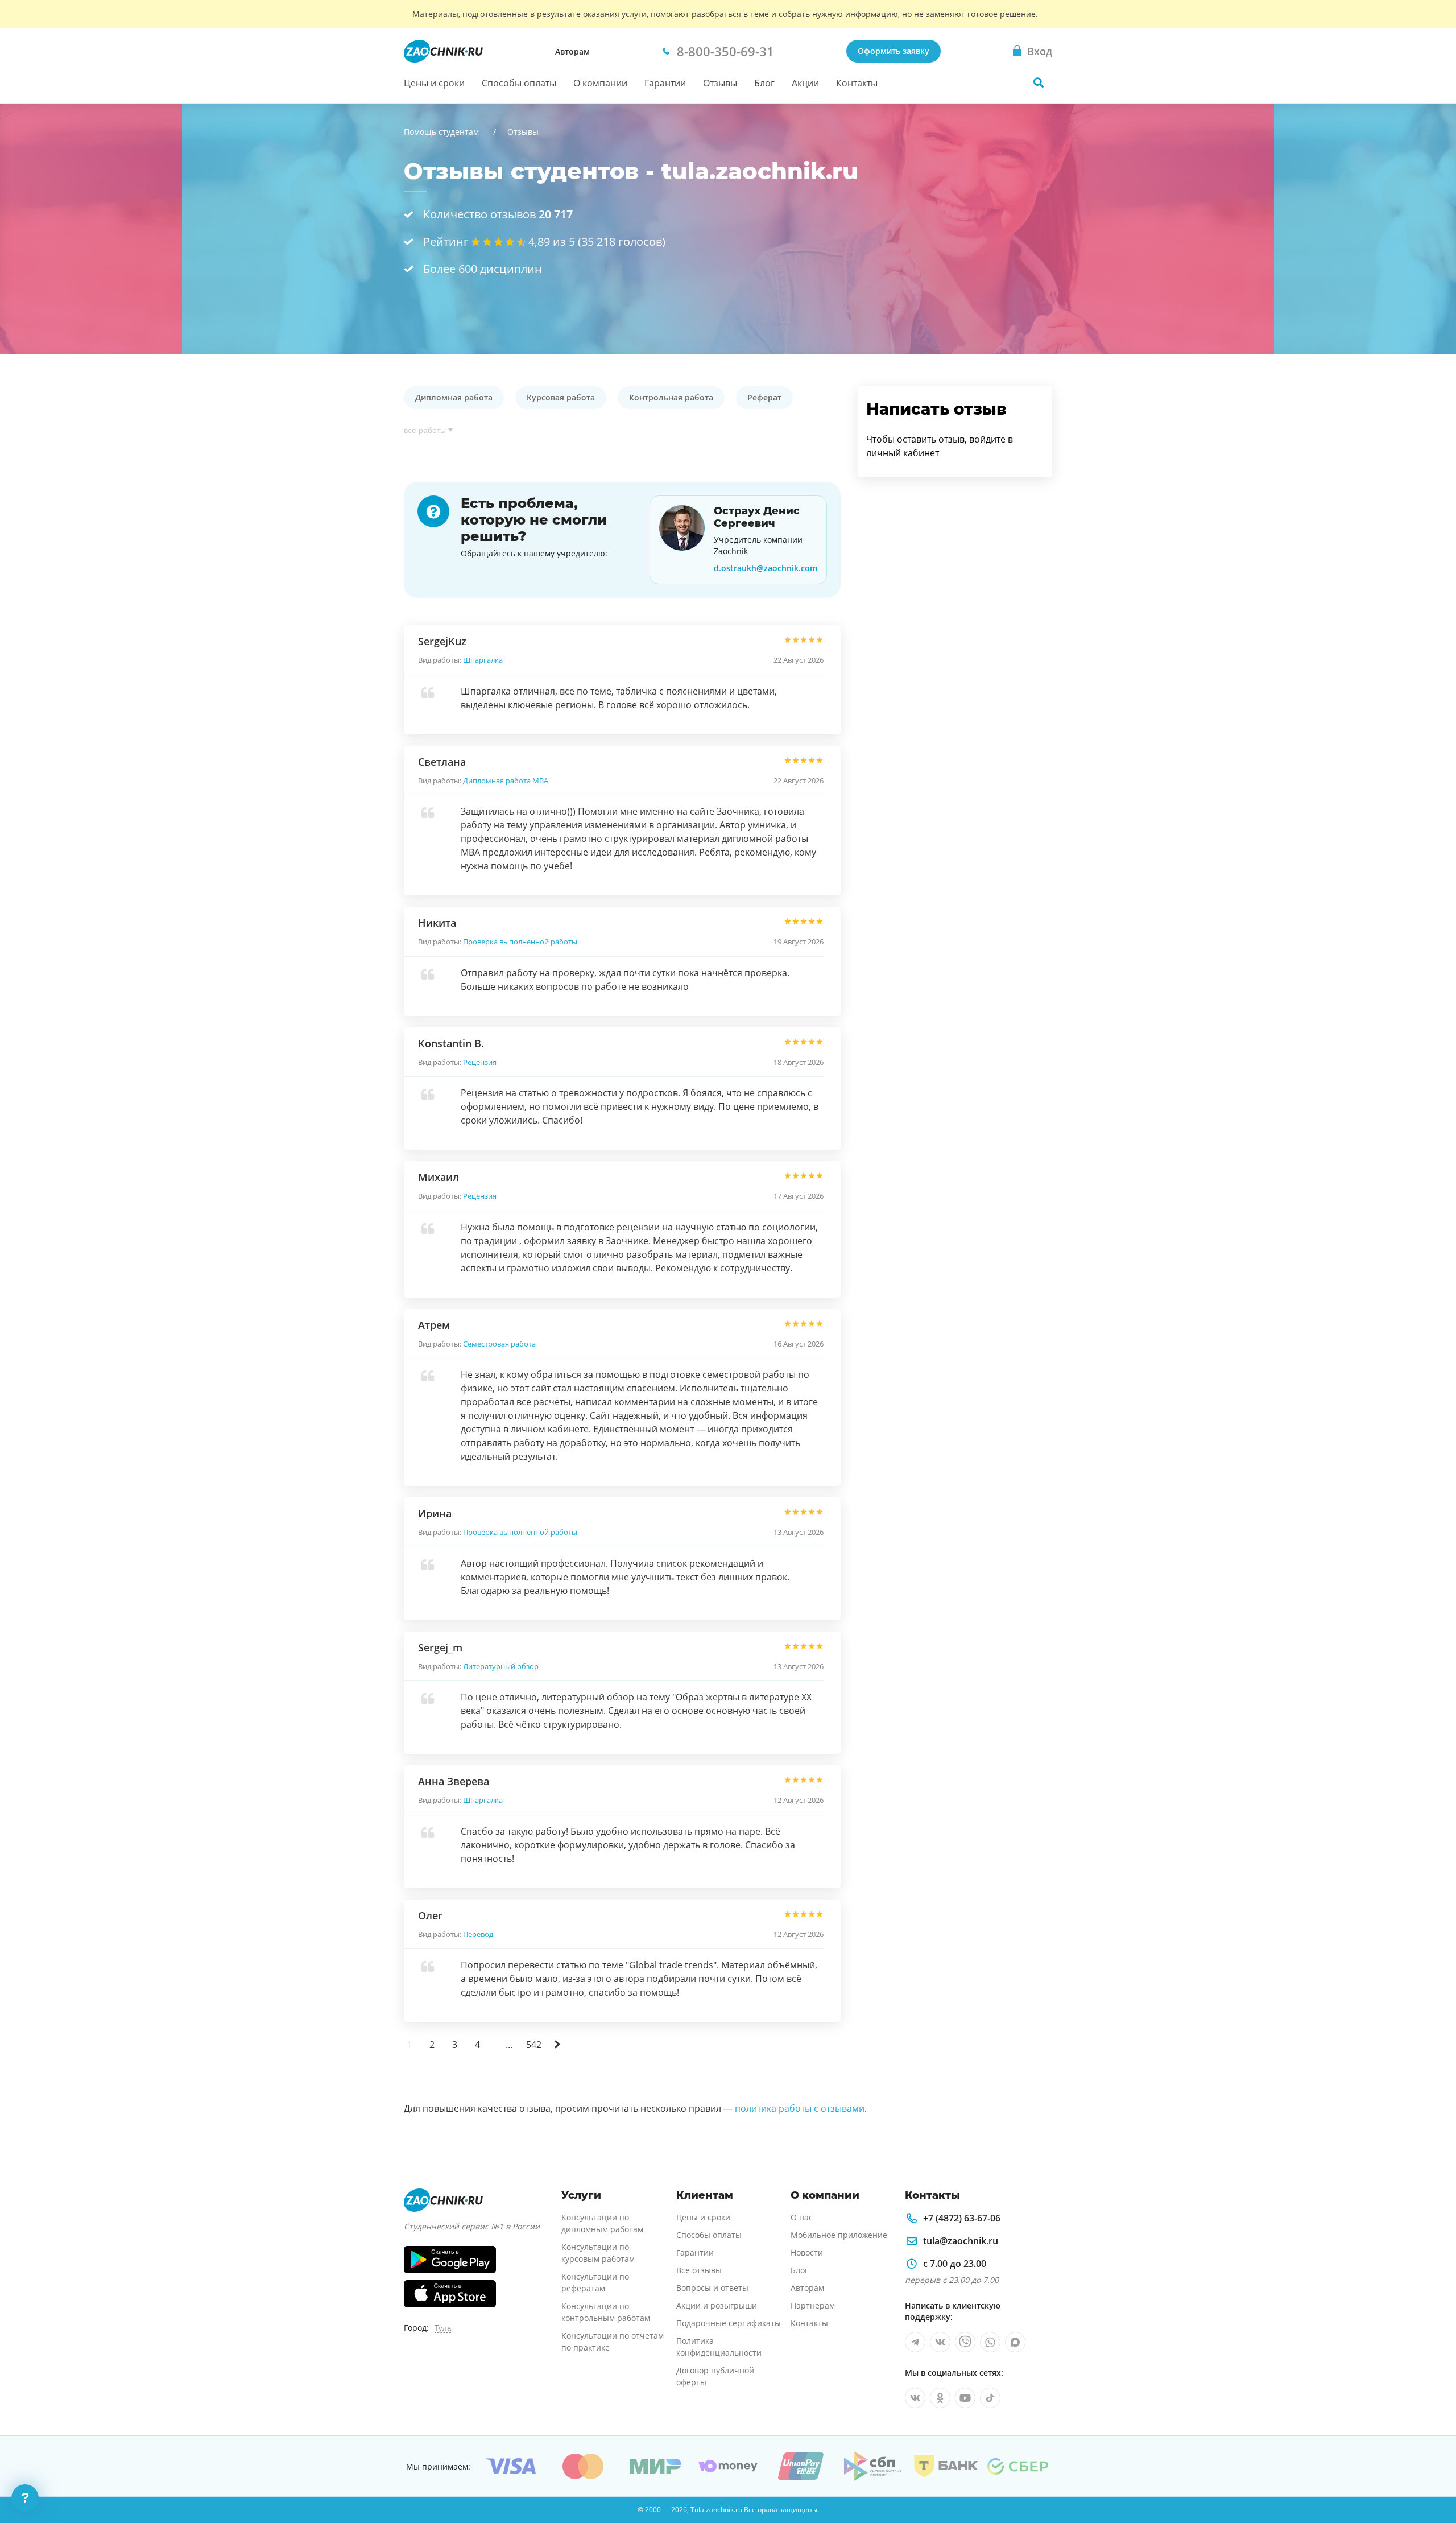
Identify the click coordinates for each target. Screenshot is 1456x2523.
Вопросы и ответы (712, 2288)
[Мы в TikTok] (990, 2398)
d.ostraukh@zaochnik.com (766, 568)
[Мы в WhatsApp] (990, 2342)
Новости (807, 2252)
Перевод (478, 1934)
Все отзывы (699, 2270)
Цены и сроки (434, 83)
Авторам (572, 51)
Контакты (857, 83)
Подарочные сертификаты (729, 2323)
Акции (805, 83)
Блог (764, 83)
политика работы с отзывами (800, 2108)
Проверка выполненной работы (520, 942)
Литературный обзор (501, 1666)
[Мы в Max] (1015, 2342)
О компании (600, 83)
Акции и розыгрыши (717, 2305)
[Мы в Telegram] (915, 2342)
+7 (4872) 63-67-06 (962, 2218)
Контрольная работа (671, 397)
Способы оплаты (519, 83)
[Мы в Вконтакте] (940, 2342)
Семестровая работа (499, 1344)
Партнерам (813, 2305)
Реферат (764, 397)
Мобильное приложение (839, 2235)
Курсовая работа (561, 397)
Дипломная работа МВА (506, 781)
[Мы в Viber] (965, 2342)
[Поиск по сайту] (1039, 82)
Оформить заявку (894, 51)
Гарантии (665, 83)
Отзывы (720, 83)
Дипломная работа (454, 397)
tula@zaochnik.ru (961, 2241)
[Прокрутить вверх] (1431, 2475)
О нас (802, 2217)
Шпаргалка (483, 660)
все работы (425, 430)
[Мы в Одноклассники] (940, 2398)
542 (534, 2045)
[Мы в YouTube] (965, 2398)
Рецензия (480, 1062)
